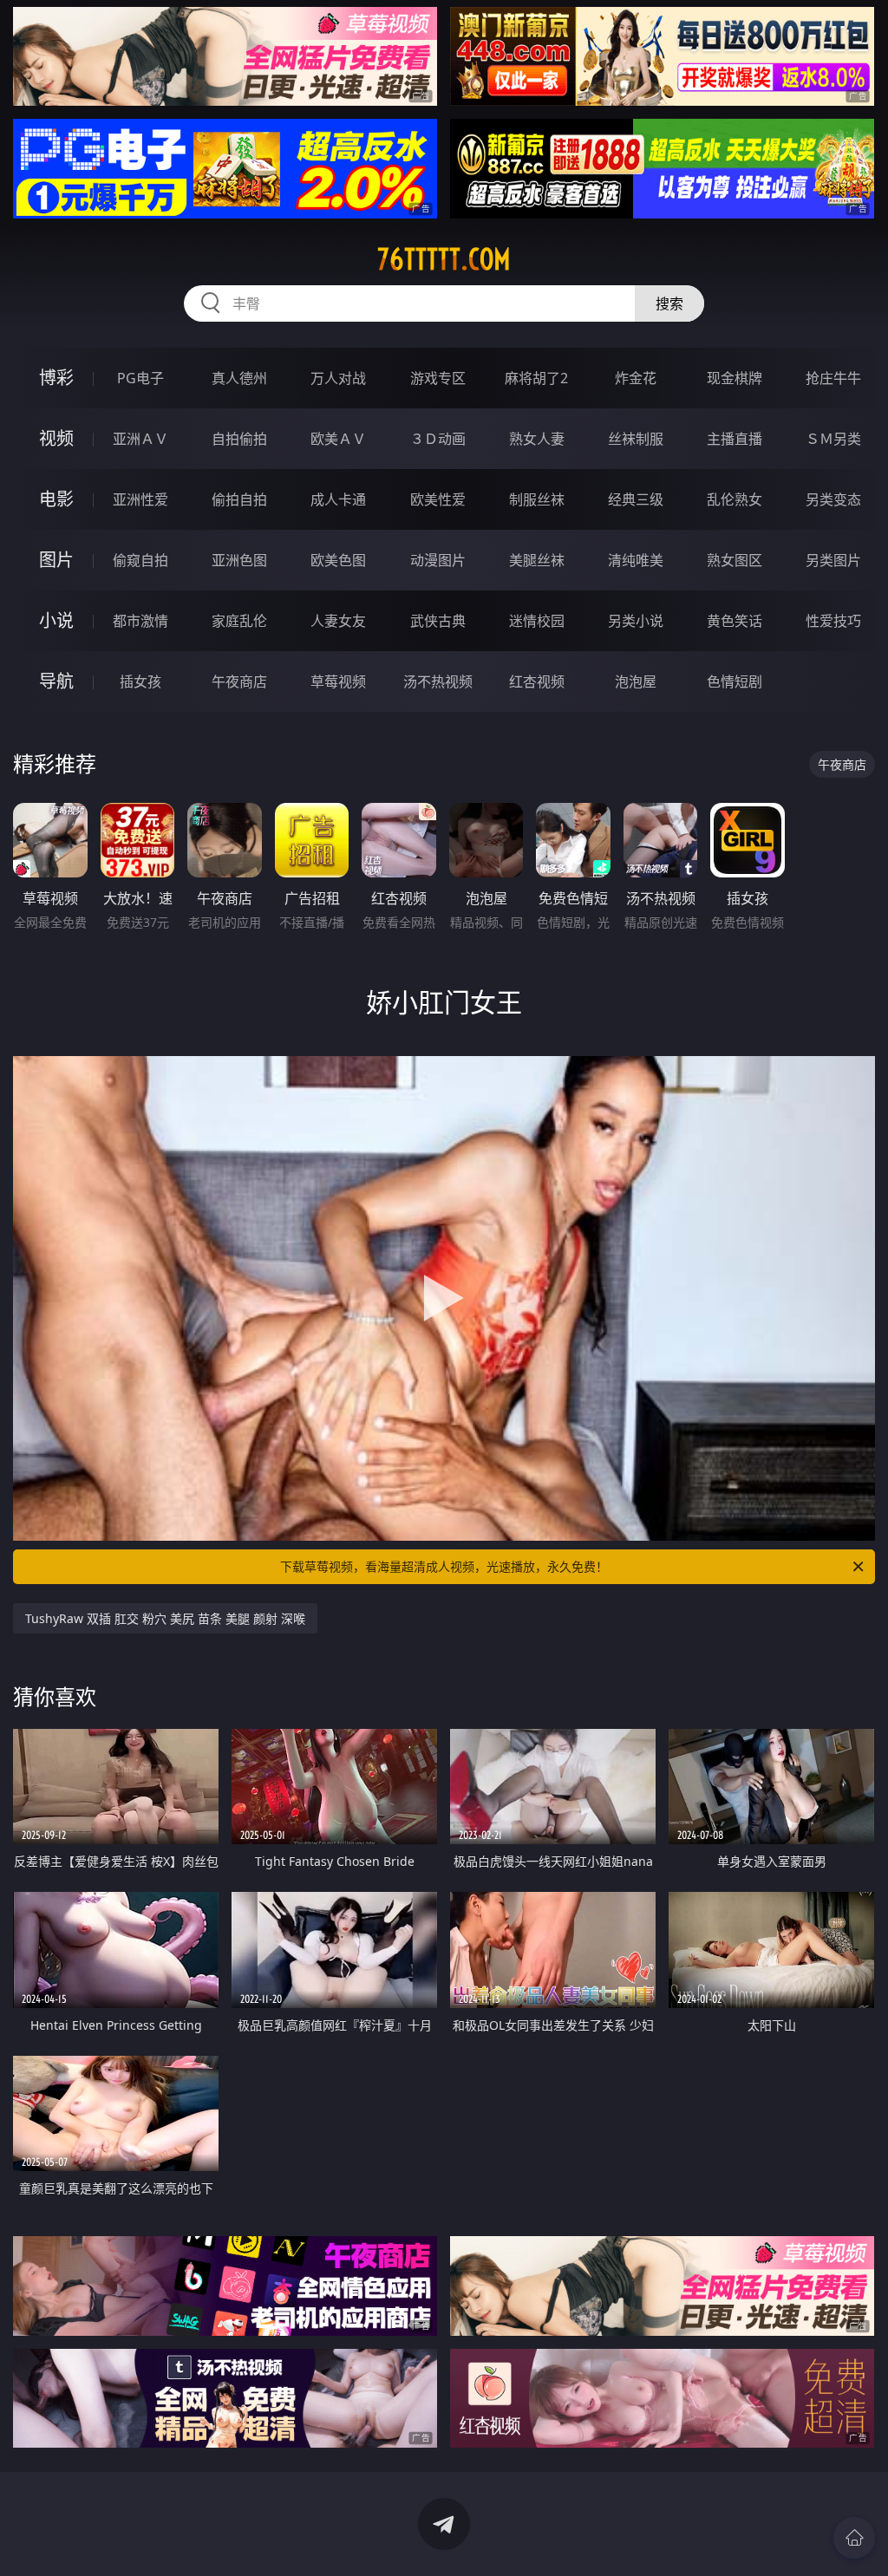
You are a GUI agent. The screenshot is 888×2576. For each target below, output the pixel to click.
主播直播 (735, 439)
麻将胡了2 (536, 378)
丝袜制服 (636, 439)
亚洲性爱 (140, 499)
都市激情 (140, 621)
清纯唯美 (636, 560)
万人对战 (338, 378)
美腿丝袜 (537, 560)
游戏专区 (438, 378)
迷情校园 (537, 621)
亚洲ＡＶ (140, 439)
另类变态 (833, 499)
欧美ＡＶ (338, 439)
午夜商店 (239, 681)
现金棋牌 (735, 378)
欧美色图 (338, 560)
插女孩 (140, 681)
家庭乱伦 (239, 621)
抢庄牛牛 (833, 378)
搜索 (669, 303)
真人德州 (239, 378)
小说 (56, 620)
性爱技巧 (833, 621)
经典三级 (636, 499)
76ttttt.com (444, 259)
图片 (56, 560)
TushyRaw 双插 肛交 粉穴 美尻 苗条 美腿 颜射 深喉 (165, 1618)
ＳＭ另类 (833, 439)
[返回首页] (854, 2538)
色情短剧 (735, 681)
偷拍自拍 (239, 499)
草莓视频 (338, 681)
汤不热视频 (438, 681)
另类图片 (833, 560)
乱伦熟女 (735, 499)
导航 (56, 681)
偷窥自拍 (140, 560)
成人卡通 (338, 499)
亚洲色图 (239, 560)
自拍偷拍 (239, 439)
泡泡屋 (636, 681)
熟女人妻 (537, 439)
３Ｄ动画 (438, 439)
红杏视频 (537, 681)
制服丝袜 (537, 499)
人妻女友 (338, 621)
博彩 (56, 378)
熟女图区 (735, 560)
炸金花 (636, 378)
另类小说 (636, 621)
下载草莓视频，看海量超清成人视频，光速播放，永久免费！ (444, 1566)
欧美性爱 (438, 499)
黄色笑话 (735, 621)
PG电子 (140, 378)
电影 (56, 499)
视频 (56, 438)
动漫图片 (438, 560)
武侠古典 (438, 621)
